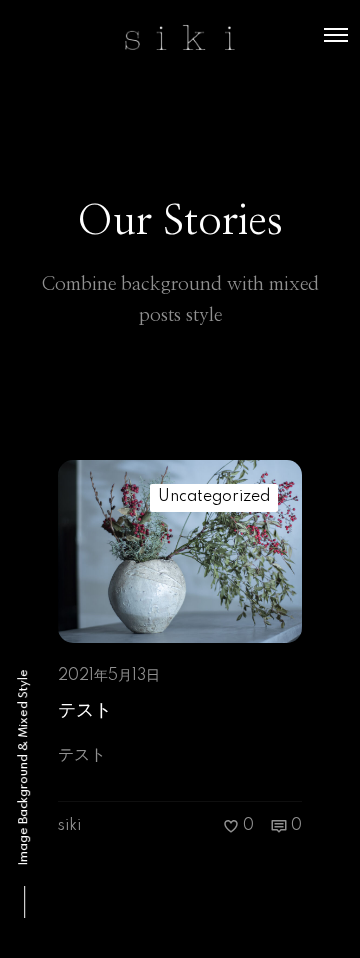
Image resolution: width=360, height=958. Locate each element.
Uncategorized (214, 497)
